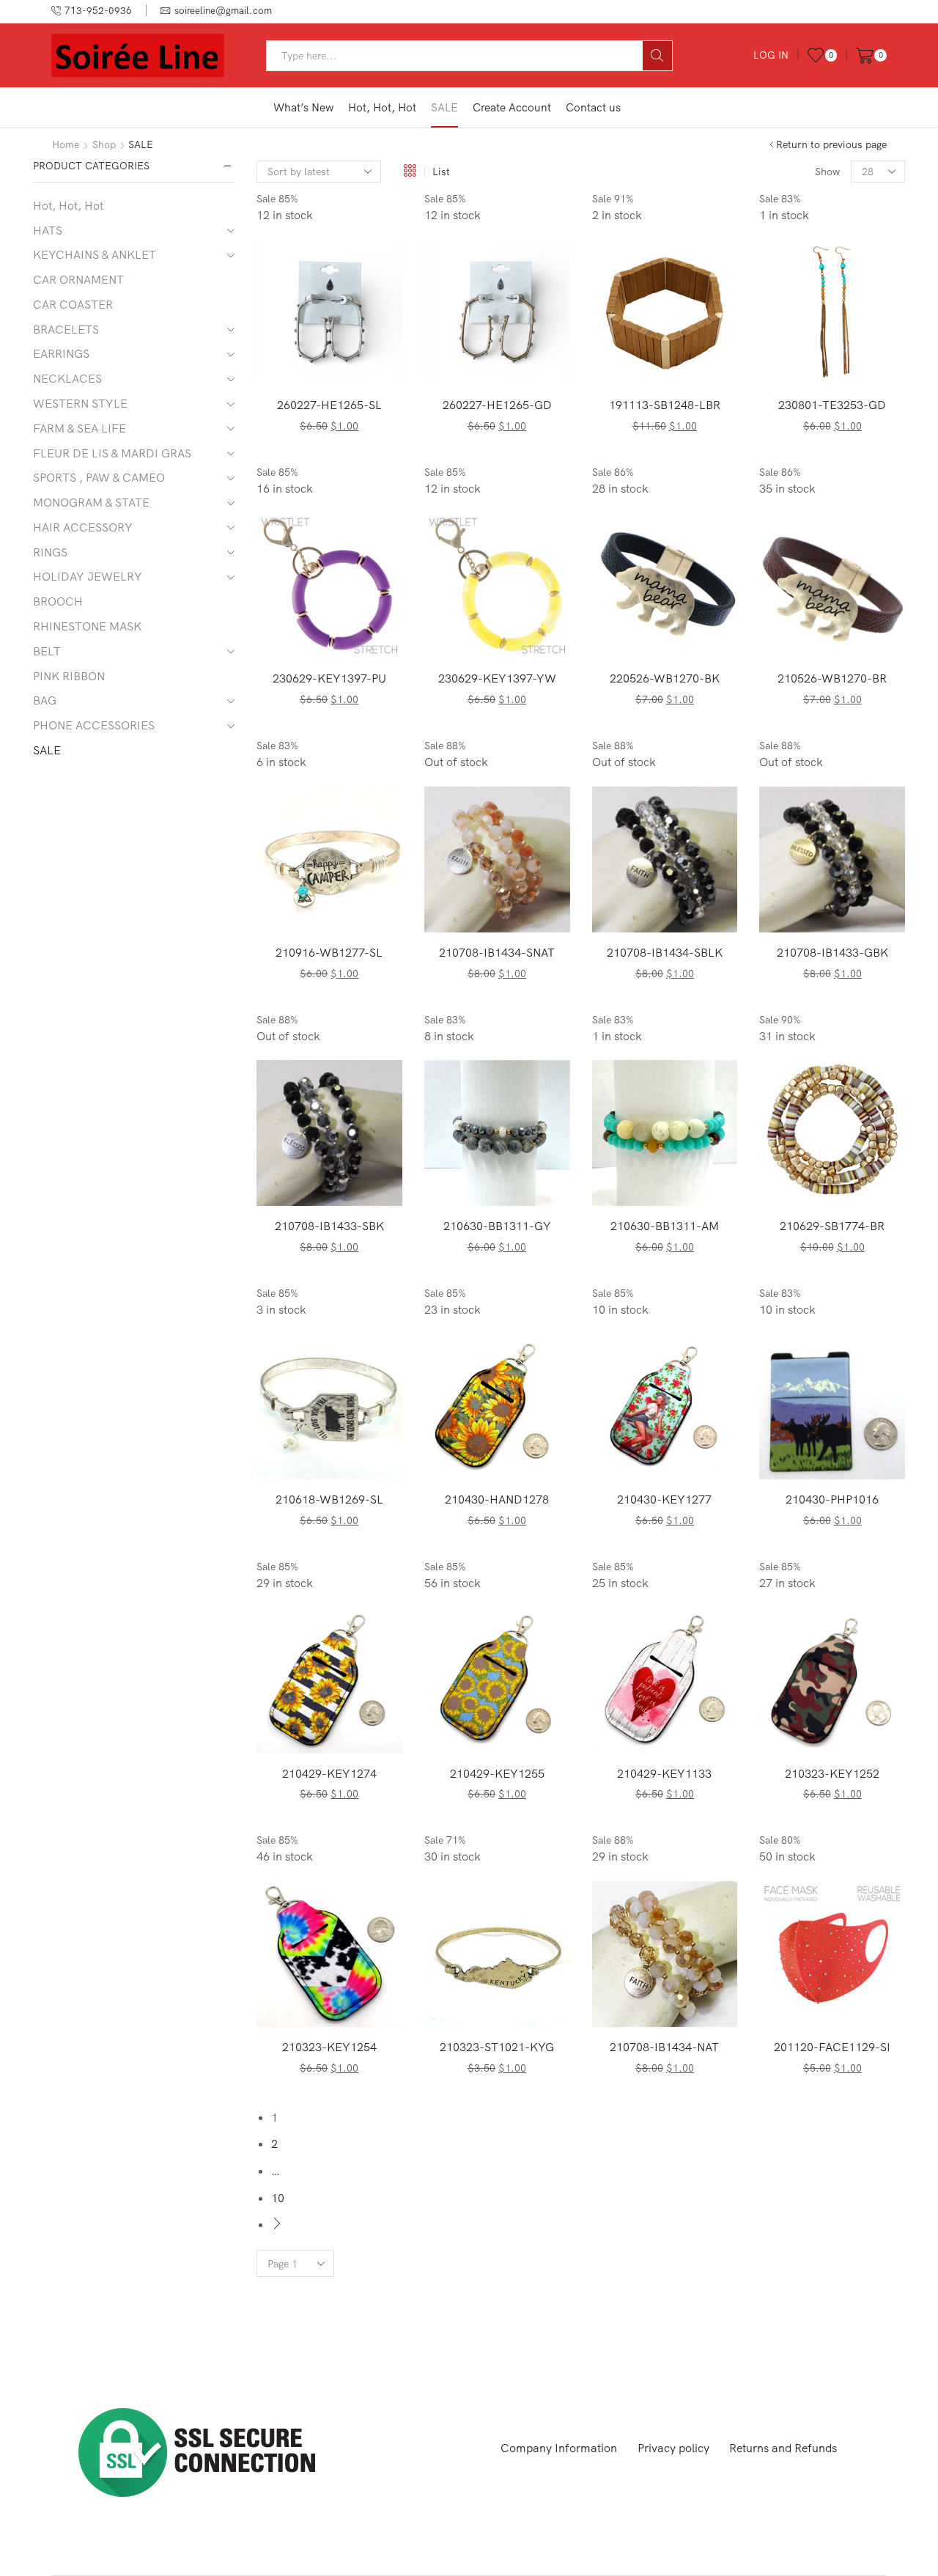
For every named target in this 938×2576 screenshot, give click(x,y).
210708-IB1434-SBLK (665, 952)
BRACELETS (66, 329)
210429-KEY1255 (497, 1773)
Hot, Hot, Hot (382, 107)
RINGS (50, 552)
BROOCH (58, 601)
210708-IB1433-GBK (832, 952)
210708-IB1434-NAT (664, 2047)
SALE (444, 107)
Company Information (559, 2448)
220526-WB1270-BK (665, 678)
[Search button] (657, 56)
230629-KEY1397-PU (329, 678)
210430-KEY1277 (664, 1499)
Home (66, 144)
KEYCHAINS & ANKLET (95, 254)
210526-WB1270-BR (832, 678)
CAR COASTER (73, 304)
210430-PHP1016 (832, 1499)
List (441, 172)
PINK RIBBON (69, 676)
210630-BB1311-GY (497, 1226)
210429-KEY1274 (329, 1773)
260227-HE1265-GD (497, 405)
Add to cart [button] (337, 361)
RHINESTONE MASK (87, 626)
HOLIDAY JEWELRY (88, 576)
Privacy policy (673, 2448)
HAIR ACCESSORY (83, 527)
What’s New (303, 107)
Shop (104, 144)
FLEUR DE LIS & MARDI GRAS (112, 453)
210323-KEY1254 (329, 2047)
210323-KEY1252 (832, 1773)
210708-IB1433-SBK (329, 1226)
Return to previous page (831, 144)
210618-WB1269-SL (329, 1499)
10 (278, 2198)
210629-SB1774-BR (832, 1226)
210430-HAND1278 (497, 1499)
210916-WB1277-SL (329, 952)
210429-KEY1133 (664, 1773)
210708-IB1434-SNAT (497, 952)
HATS (48, 230)
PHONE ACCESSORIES (94, 725)
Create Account (512, 107)
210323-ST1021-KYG (497, 2047)
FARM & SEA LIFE (80, 428)
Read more (505, 908)
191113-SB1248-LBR (665, 405)
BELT (47, 651)
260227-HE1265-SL (329, 405)
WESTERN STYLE (80, 403)
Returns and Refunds (783, 2448)
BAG (45, 700)
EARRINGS (61, 353)
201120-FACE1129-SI (832, 2047)
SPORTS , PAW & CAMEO (99, 477)
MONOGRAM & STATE (91, 502)
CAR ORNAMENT (78, 279)
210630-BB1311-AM (665, 1226)
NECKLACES (67, 378)
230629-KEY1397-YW (497, 678)
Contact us (593, 107)
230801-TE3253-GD (832, 405)
